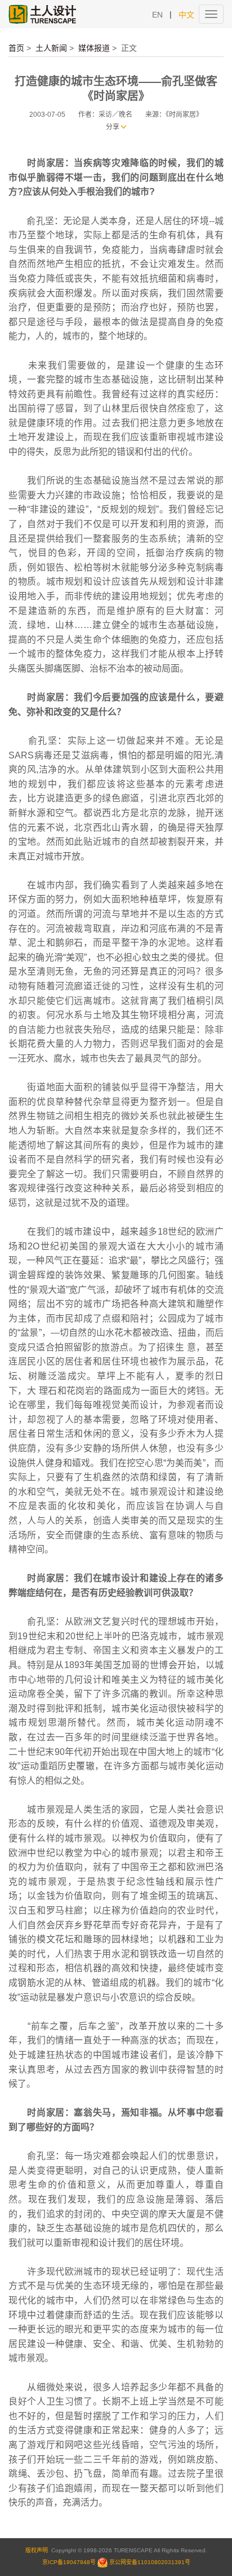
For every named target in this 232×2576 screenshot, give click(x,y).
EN (157, 15)
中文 (186, 15)
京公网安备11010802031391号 (150, 2562)
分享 (113, 127)
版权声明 (37, 2550)
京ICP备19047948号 (69, 2562)
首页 (16, 48)
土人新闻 (51, 48)
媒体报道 (94, 48)
